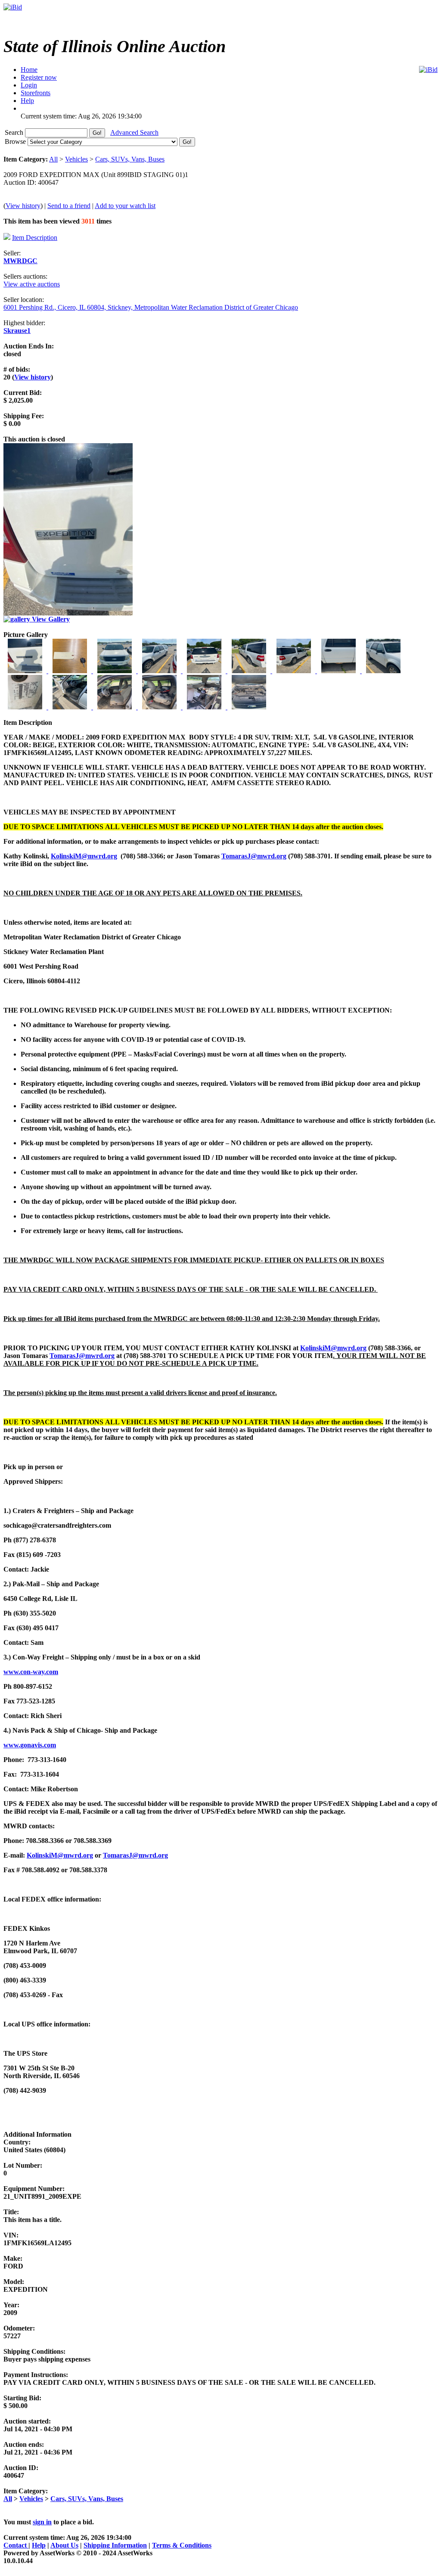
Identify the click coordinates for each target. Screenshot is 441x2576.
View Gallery (50, 619)
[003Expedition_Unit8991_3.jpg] (115, 671)
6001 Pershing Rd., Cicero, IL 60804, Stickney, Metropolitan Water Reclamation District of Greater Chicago (151, 307)
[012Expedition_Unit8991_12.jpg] (115, 707)
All (53, 159)
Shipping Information (115, 2545)
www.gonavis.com (30, 1745)
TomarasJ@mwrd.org (254, 856)
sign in (42, 2522)
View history (23, 206)
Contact (16, 2545)
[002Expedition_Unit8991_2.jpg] (71, 671)
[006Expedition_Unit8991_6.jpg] (250, 671)
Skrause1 (17, 331)
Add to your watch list (125, 206)
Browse (16, 141)
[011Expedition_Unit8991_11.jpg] (71, 707)
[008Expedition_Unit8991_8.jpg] (339, 671)
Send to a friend (69, 206)
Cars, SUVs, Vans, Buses (130, 159)
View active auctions (32, 284)
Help (39, 2545)
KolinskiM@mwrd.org (84, 856)
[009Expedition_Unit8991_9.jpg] (383, 671)
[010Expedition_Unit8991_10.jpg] (26, 707)
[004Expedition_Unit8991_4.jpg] (160, 671)
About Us (64, 2545)
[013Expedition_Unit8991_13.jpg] (160, 707)
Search (15, 132)
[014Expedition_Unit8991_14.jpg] (205, 707)
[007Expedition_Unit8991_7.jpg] (295, 671)
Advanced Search (134, 132)
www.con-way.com (31, 1672)
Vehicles (76, 159)
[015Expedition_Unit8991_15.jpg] (249, 707)
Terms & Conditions (182, 2545)
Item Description (35, 238)
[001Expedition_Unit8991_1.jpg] (26, 671)
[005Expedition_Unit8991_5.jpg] (205, 671)
